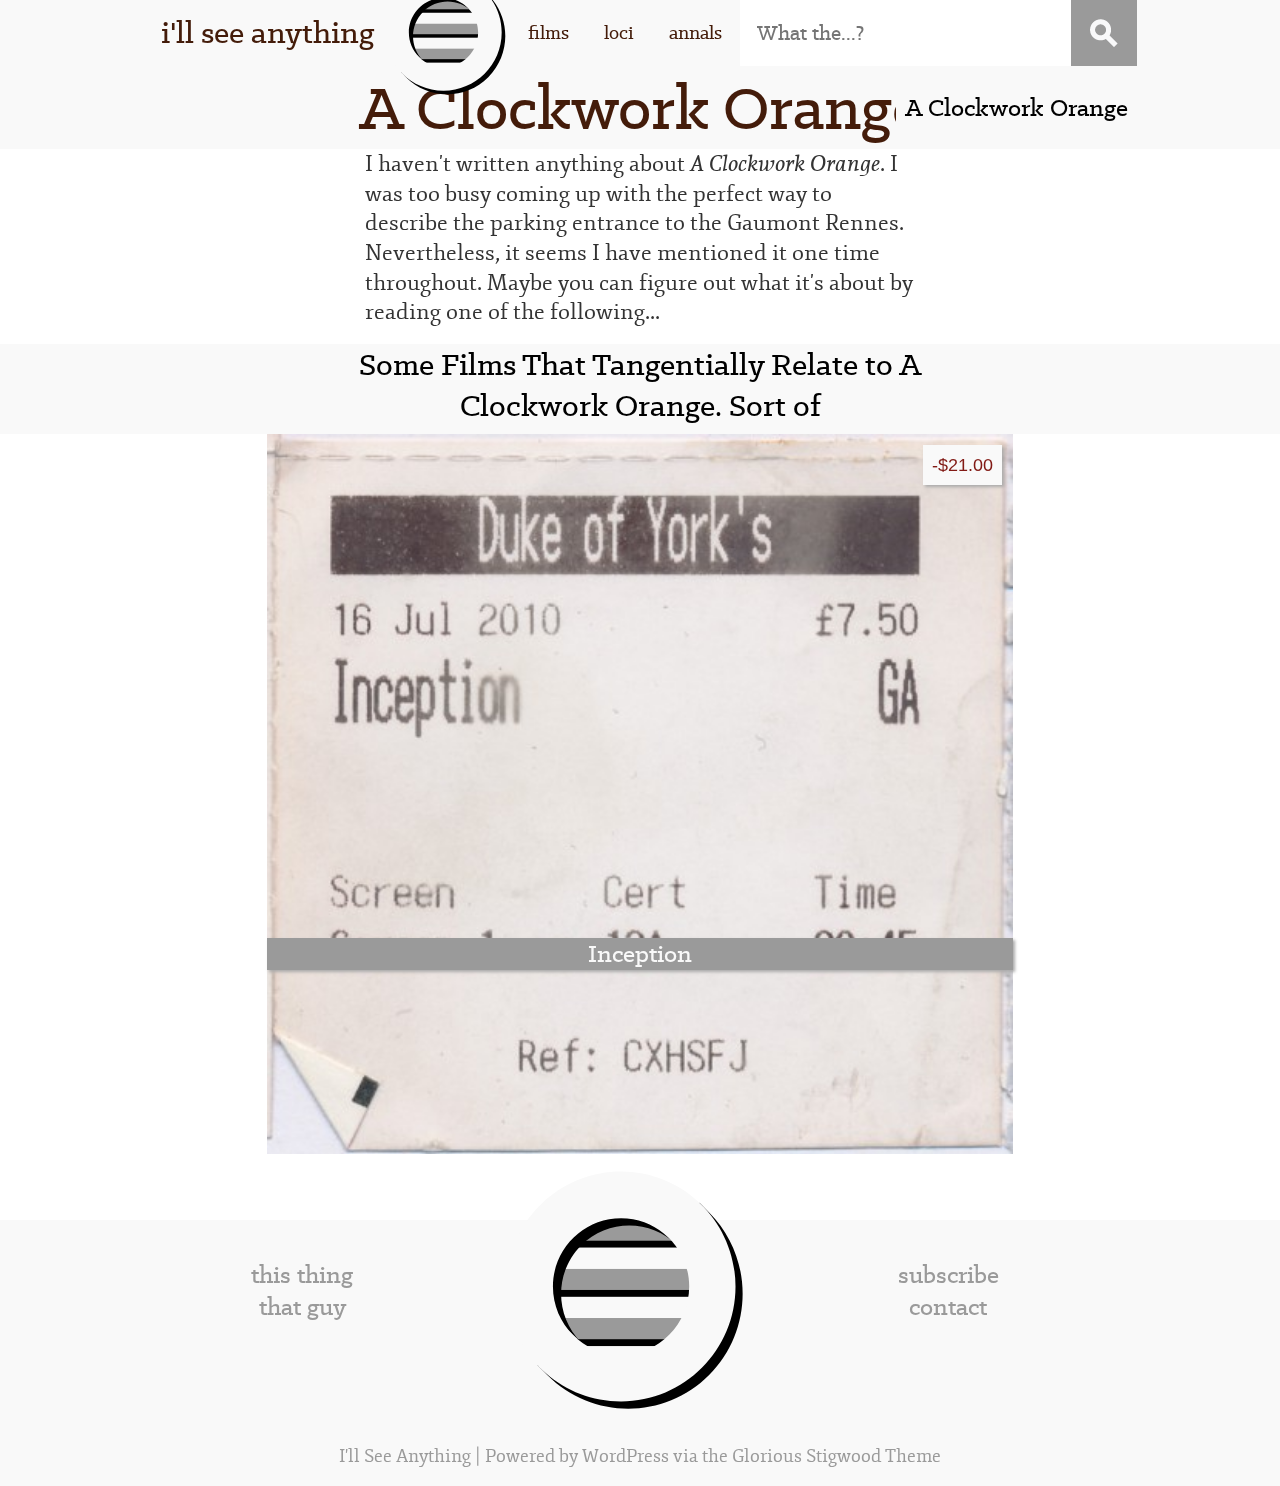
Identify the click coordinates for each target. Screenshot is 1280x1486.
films (548, 32)
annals (695, 32)
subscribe (948, 1275)
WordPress (625, 1456)
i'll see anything (267, 32)
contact (948, 1307)
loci (619, 32)
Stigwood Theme (873, 1456)
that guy (302, 1307)
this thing (302, 1275)
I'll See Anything (407, 1456)
